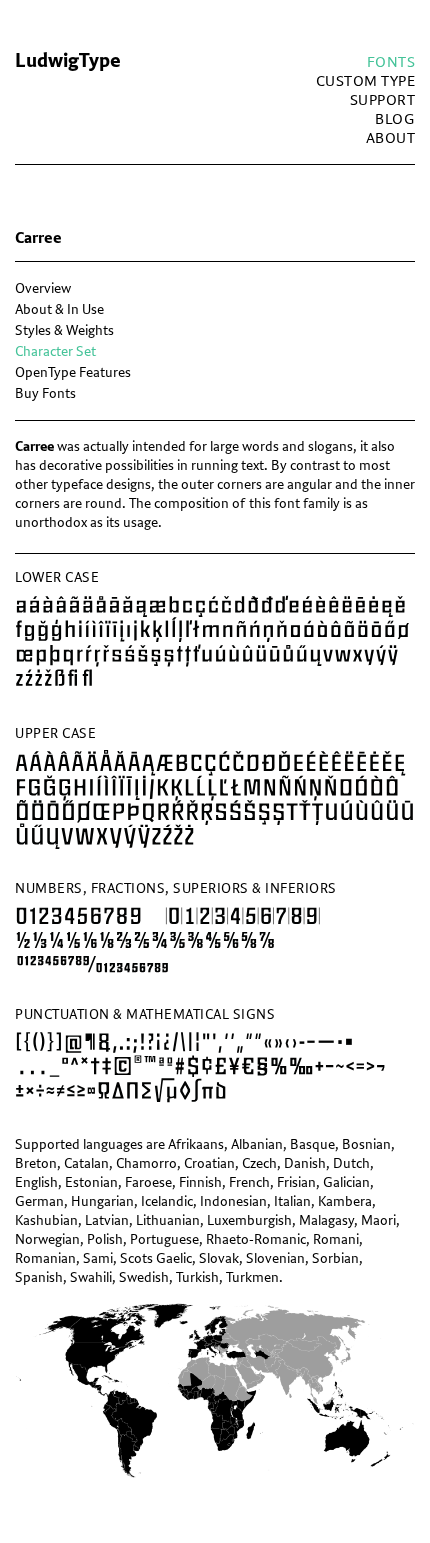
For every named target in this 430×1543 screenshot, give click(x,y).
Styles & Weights (64, 330)
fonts (391, 62)
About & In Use (59, 309)
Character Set (55, 351)
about (391, 138)
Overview (43, 288)
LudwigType (68, 61)
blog (395, 119)
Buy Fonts (45, 393)
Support (383, 100)
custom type (366, 81)
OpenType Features (73, 372)
